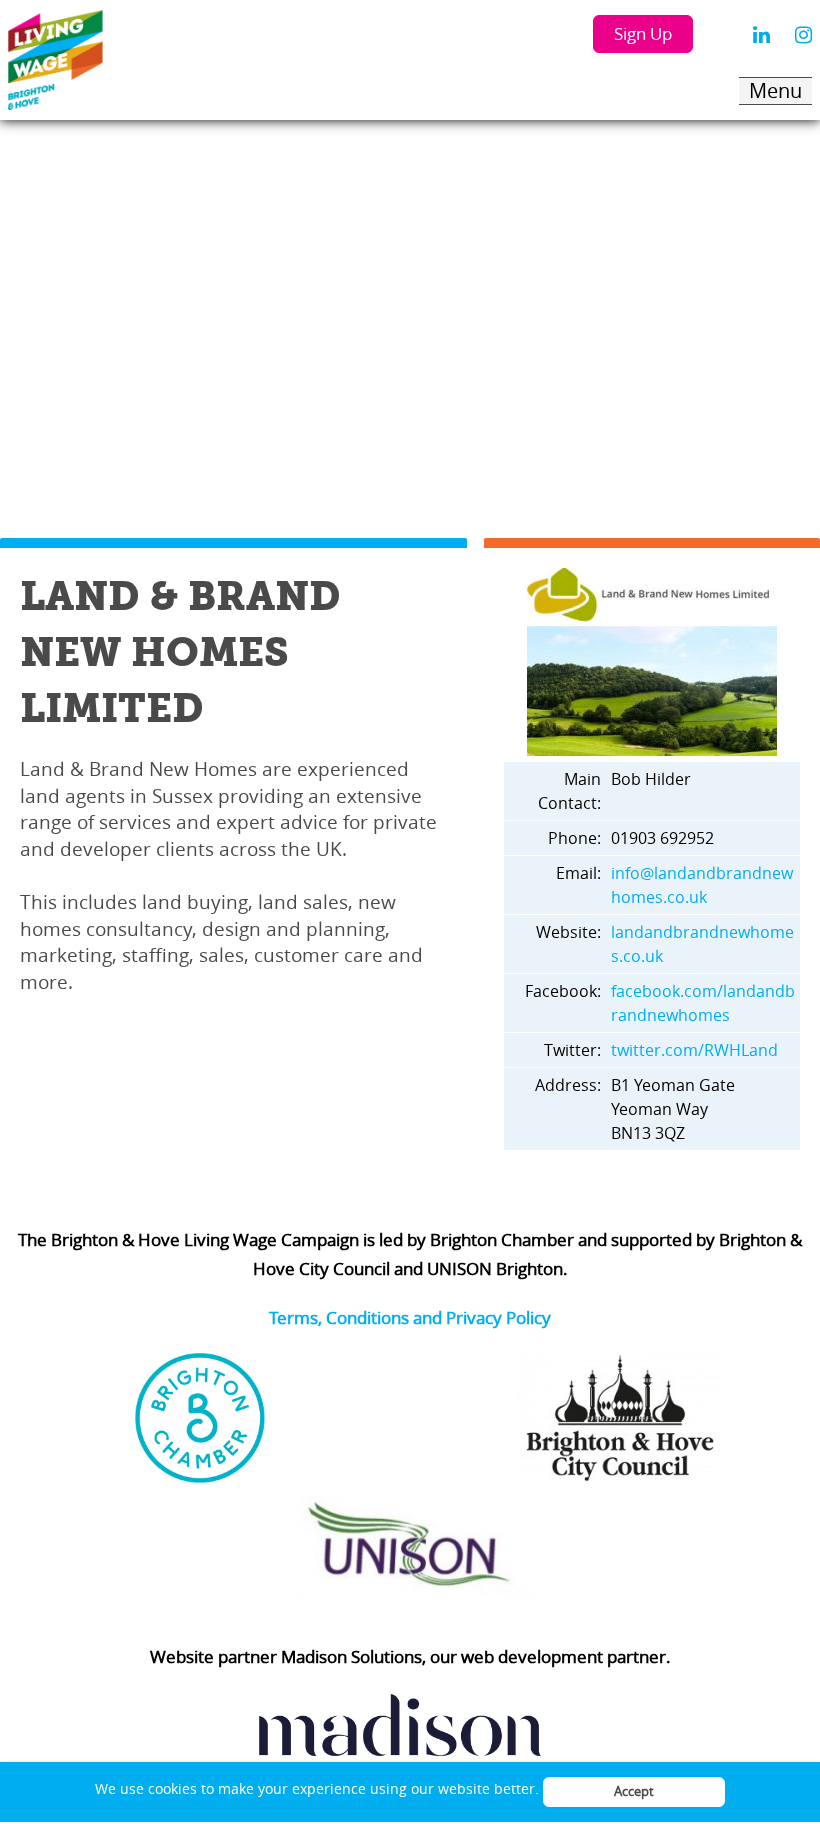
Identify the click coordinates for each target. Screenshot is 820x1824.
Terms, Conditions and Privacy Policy (410, 1317)
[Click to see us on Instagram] (803, 35)
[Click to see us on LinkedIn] (761, 35)
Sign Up (643, 33)
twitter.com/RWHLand (694, 1050)
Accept (634, 1791)
